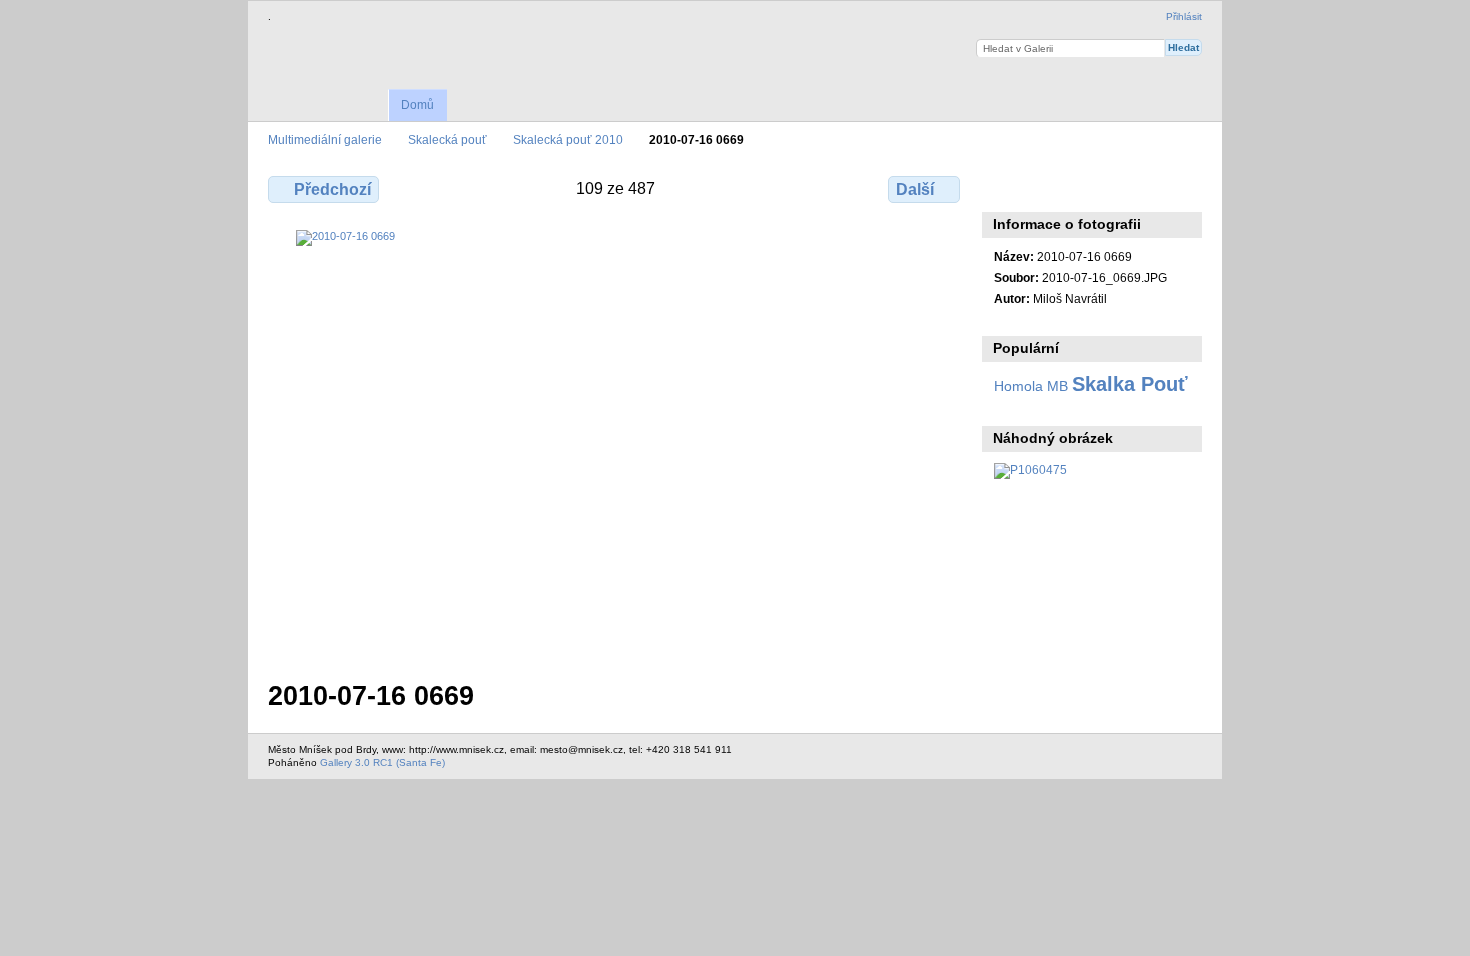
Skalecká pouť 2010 (568, 139)
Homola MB (1031, 386)
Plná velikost (1004, 187)
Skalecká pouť (447, 139)
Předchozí (332, 189)
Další (915, 189)
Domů (417, 105)
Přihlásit (1184, 16)
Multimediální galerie (325, 139)
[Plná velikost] (616, 443)
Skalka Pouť (1130, 384)
